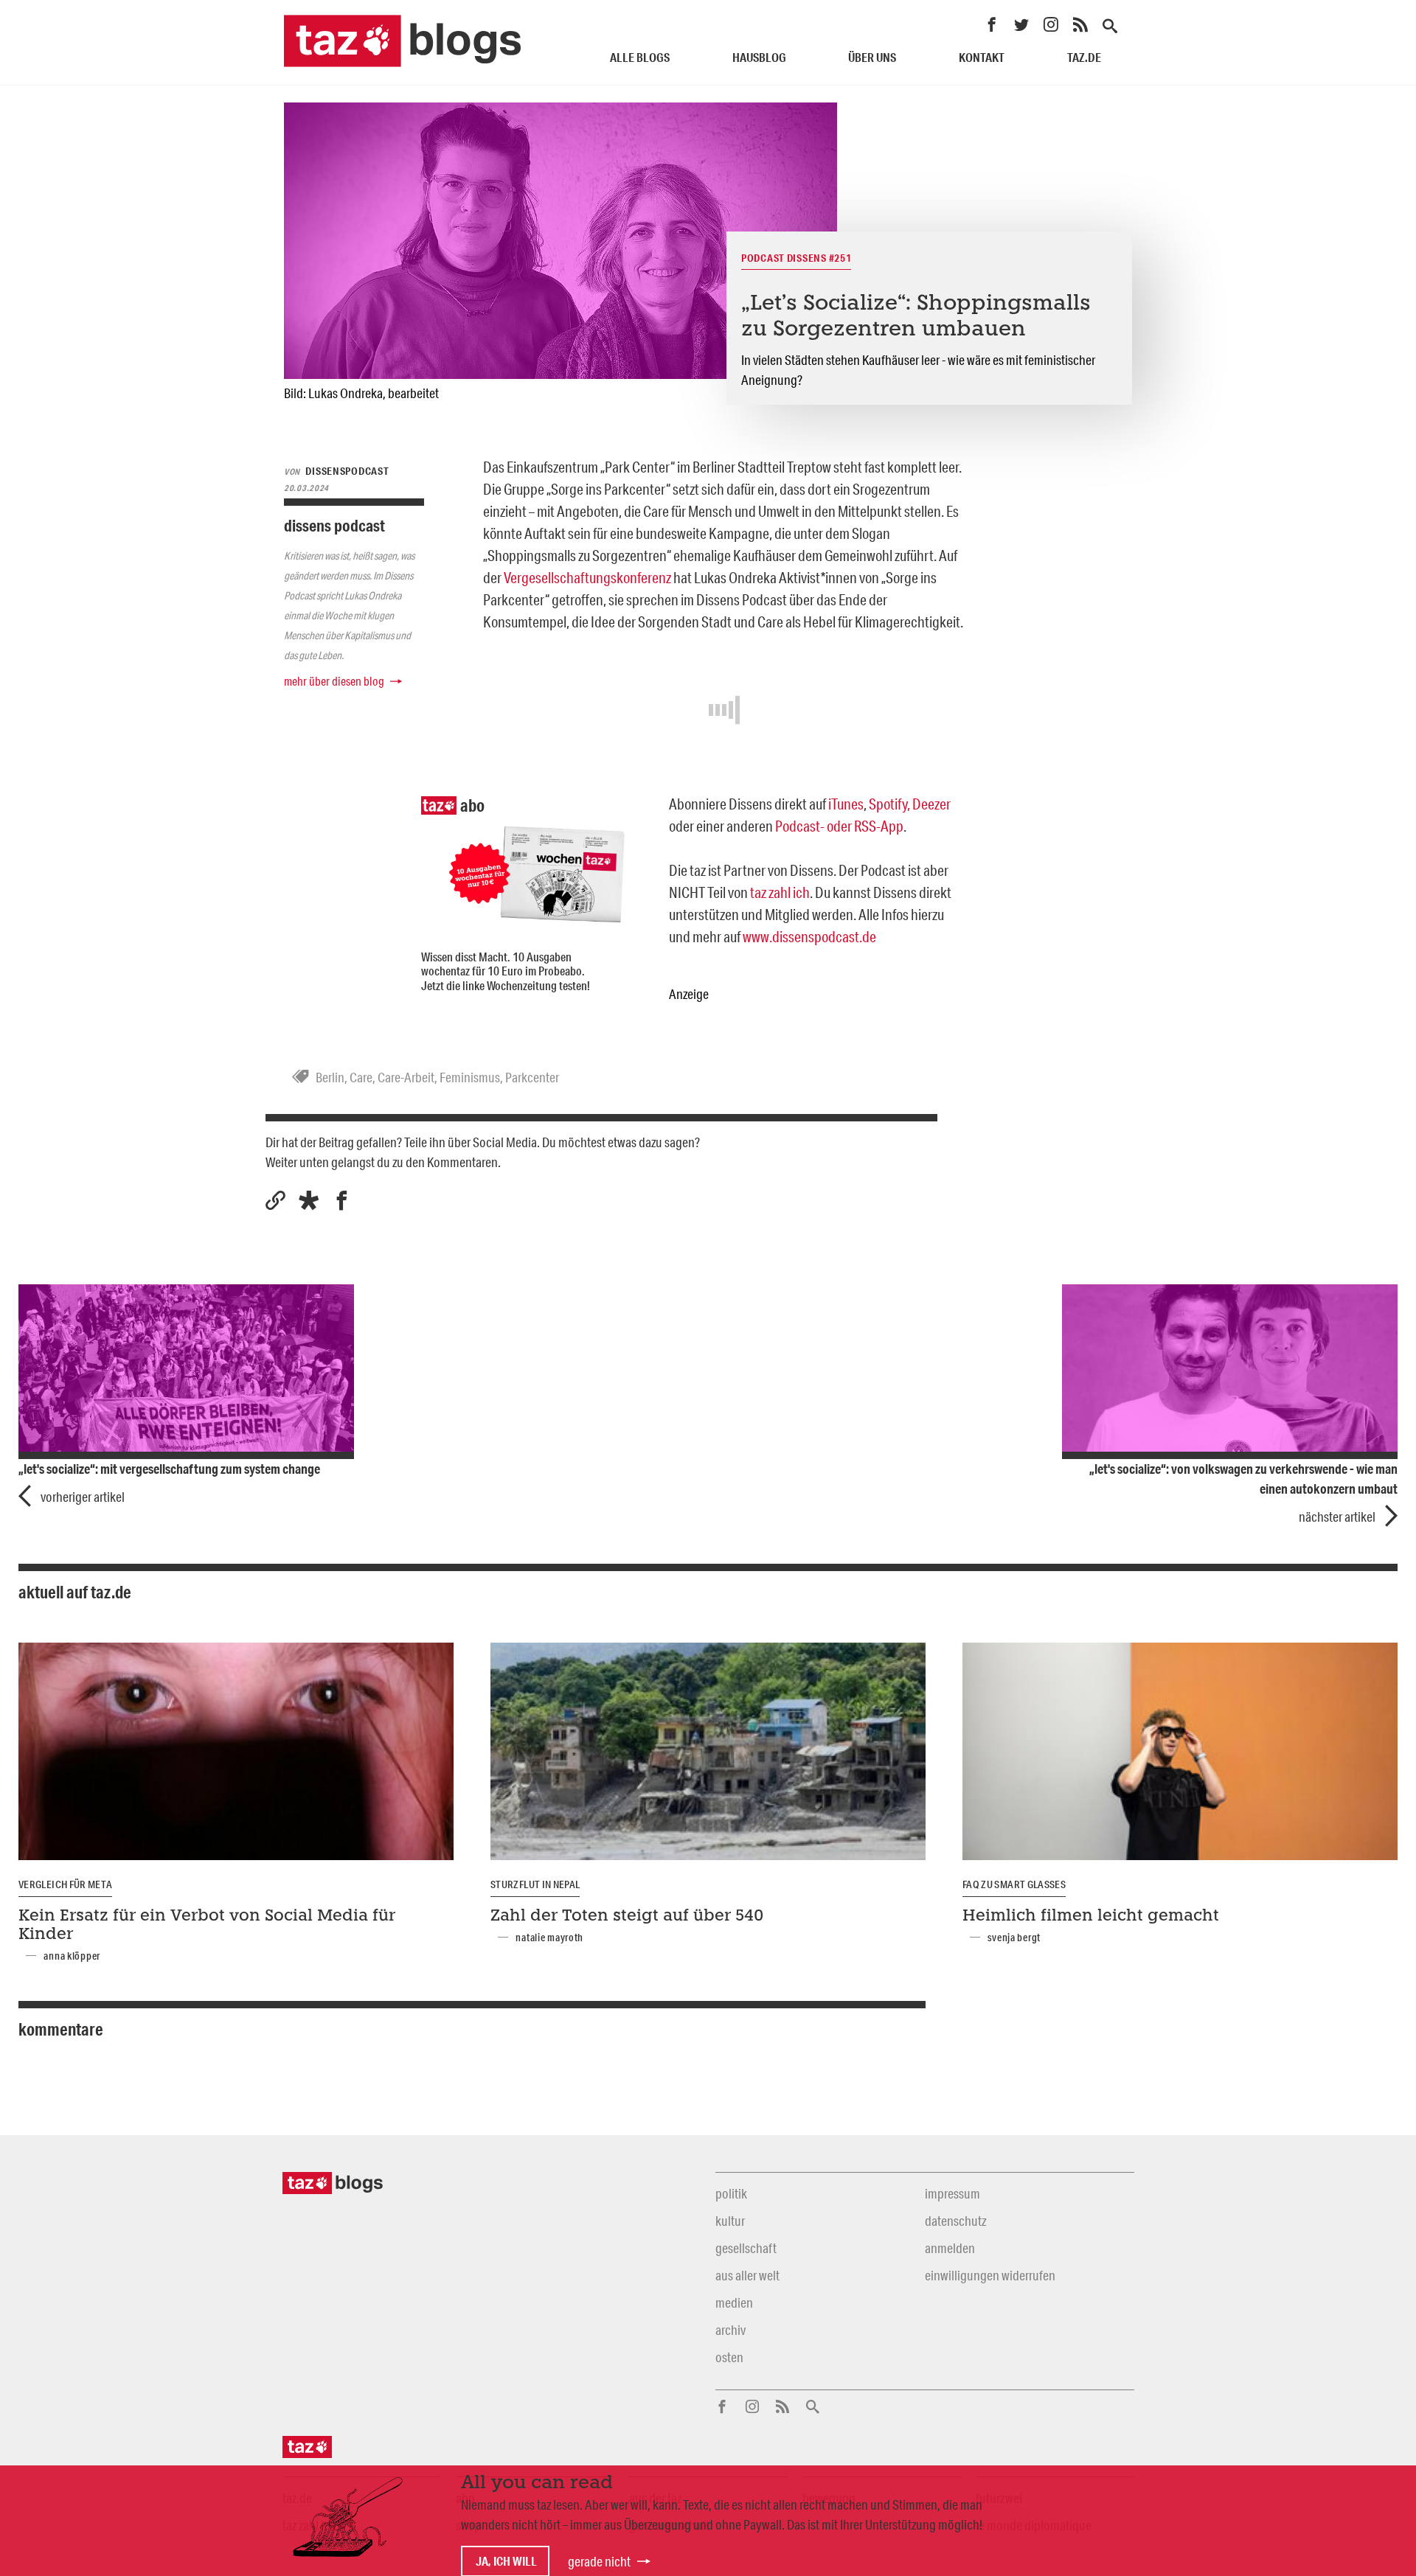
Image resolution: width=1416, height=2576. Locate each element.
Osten (729, 2357)
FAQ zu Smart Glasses (1014, 1884)
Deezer (931, 804)
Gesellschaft (746, 2248)
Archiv (730, 2330)
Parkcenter (532, 1077)
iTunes (846, 804)
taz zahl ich (780, 892)
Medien (734, 2302)
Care (361, 1077)
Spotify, (889, 804)
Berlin (330, 1077)
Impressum (952, 2193)
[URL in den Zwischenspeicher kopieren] (275, 1201)
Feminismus (470, 1077)
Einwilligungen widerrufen (990, 2275)
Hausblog (759, 57)
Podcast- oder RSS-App (839, 826)
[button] (309, 1201)
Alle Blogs (640, 57)
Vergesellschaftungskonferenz (587, 577)
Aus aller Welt (747, 2275)
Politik (731, 2193)
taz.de (1084, 57)
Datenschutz (955, 2221)
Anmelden (950, 2248)
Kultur (730, 2221)
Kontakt (982, 57)
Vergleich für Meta (65, 1884)
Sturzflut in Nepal (535, 1884)
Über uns (872, 57)
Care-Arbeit (406, 1077)
